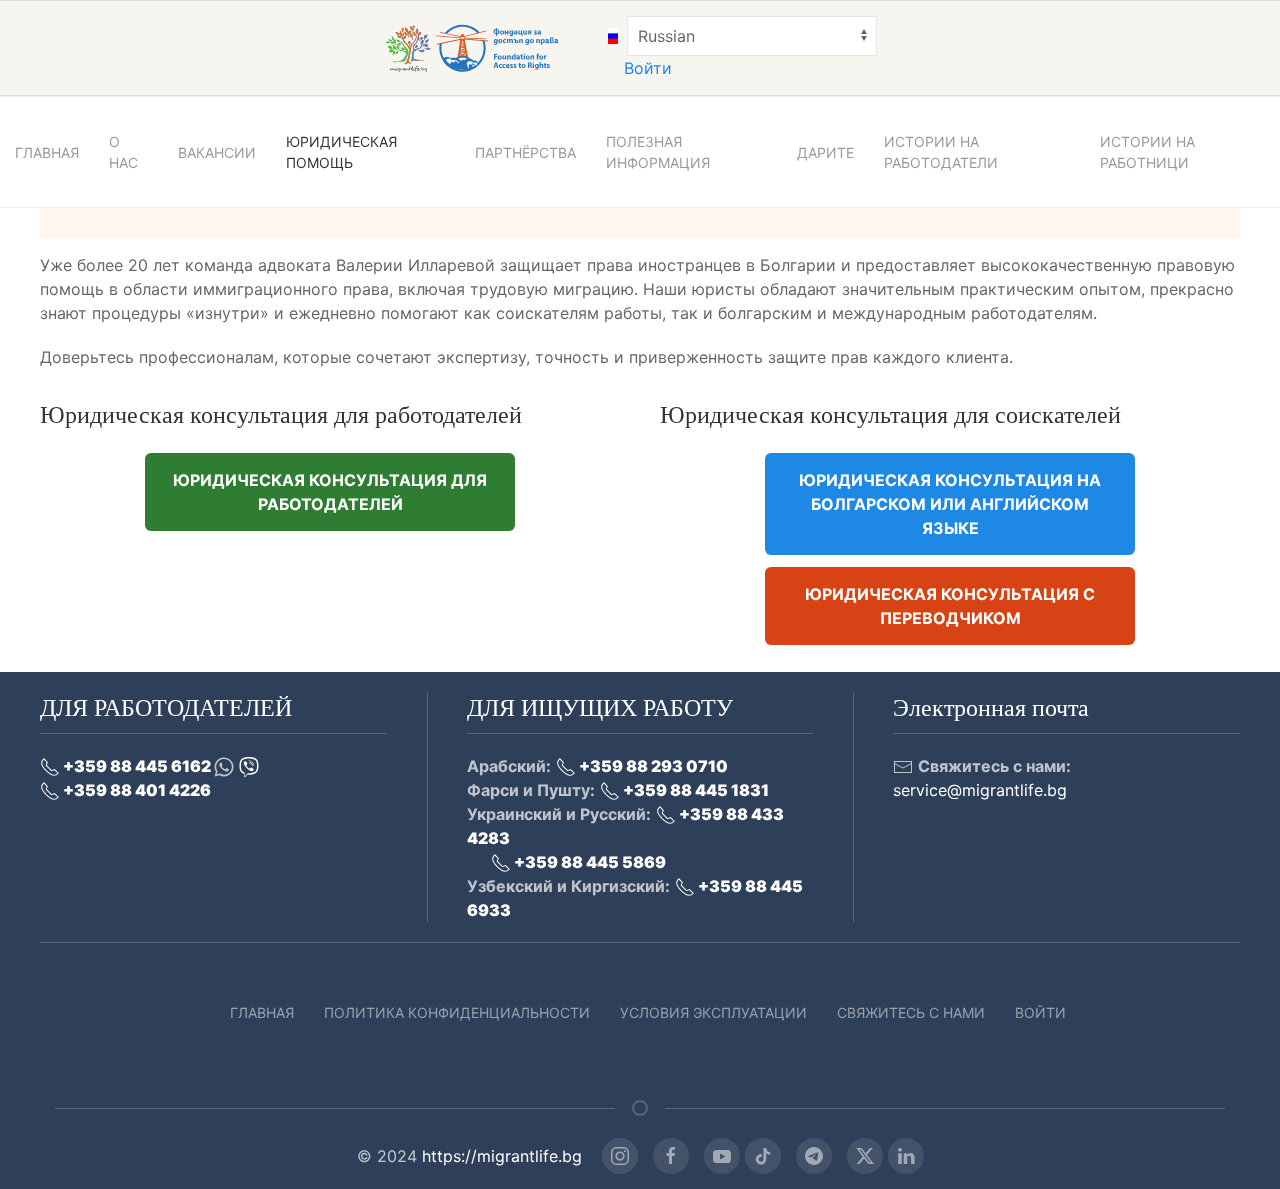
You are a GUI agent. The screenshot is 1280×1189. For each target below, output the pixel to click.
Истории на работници (1147, 152)
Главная (262, 1012)
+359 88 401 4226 (135, 790)
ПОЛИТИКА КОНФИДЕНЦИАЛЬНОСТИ (457, 1012)
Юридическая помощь (341, 152)
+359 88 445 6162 (137, 766)
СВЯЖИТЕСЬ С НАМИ (911, 1012)
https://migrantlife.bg (502, 1156)
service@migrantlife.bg (980, 790)
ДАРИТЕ (825, 152)
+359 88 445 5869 (588, 862)
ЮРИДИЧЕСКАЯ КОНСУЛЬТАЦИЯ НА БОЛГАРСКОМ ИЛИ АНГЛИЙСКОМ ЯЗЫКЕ (950, 504)
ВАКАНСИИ (217, 152)
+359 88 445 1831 (694, 790)
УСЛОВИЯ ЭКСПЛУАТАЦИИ (713, 1012)
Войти (648, 68)
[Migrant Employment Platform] (494, 47)
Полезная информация (658, 152)
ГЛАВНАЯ (47, 152)
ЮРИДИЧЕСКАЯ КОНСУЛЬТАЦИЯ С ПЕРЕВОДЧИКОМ (950, 606)
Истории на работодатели (941, 152)
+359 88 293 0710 (652, 766)
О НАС (123, 152)
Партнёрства (525, 152)
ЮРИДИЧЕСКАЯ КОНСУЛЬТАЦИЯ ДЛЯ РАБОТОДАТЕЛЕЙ (330, 492)
